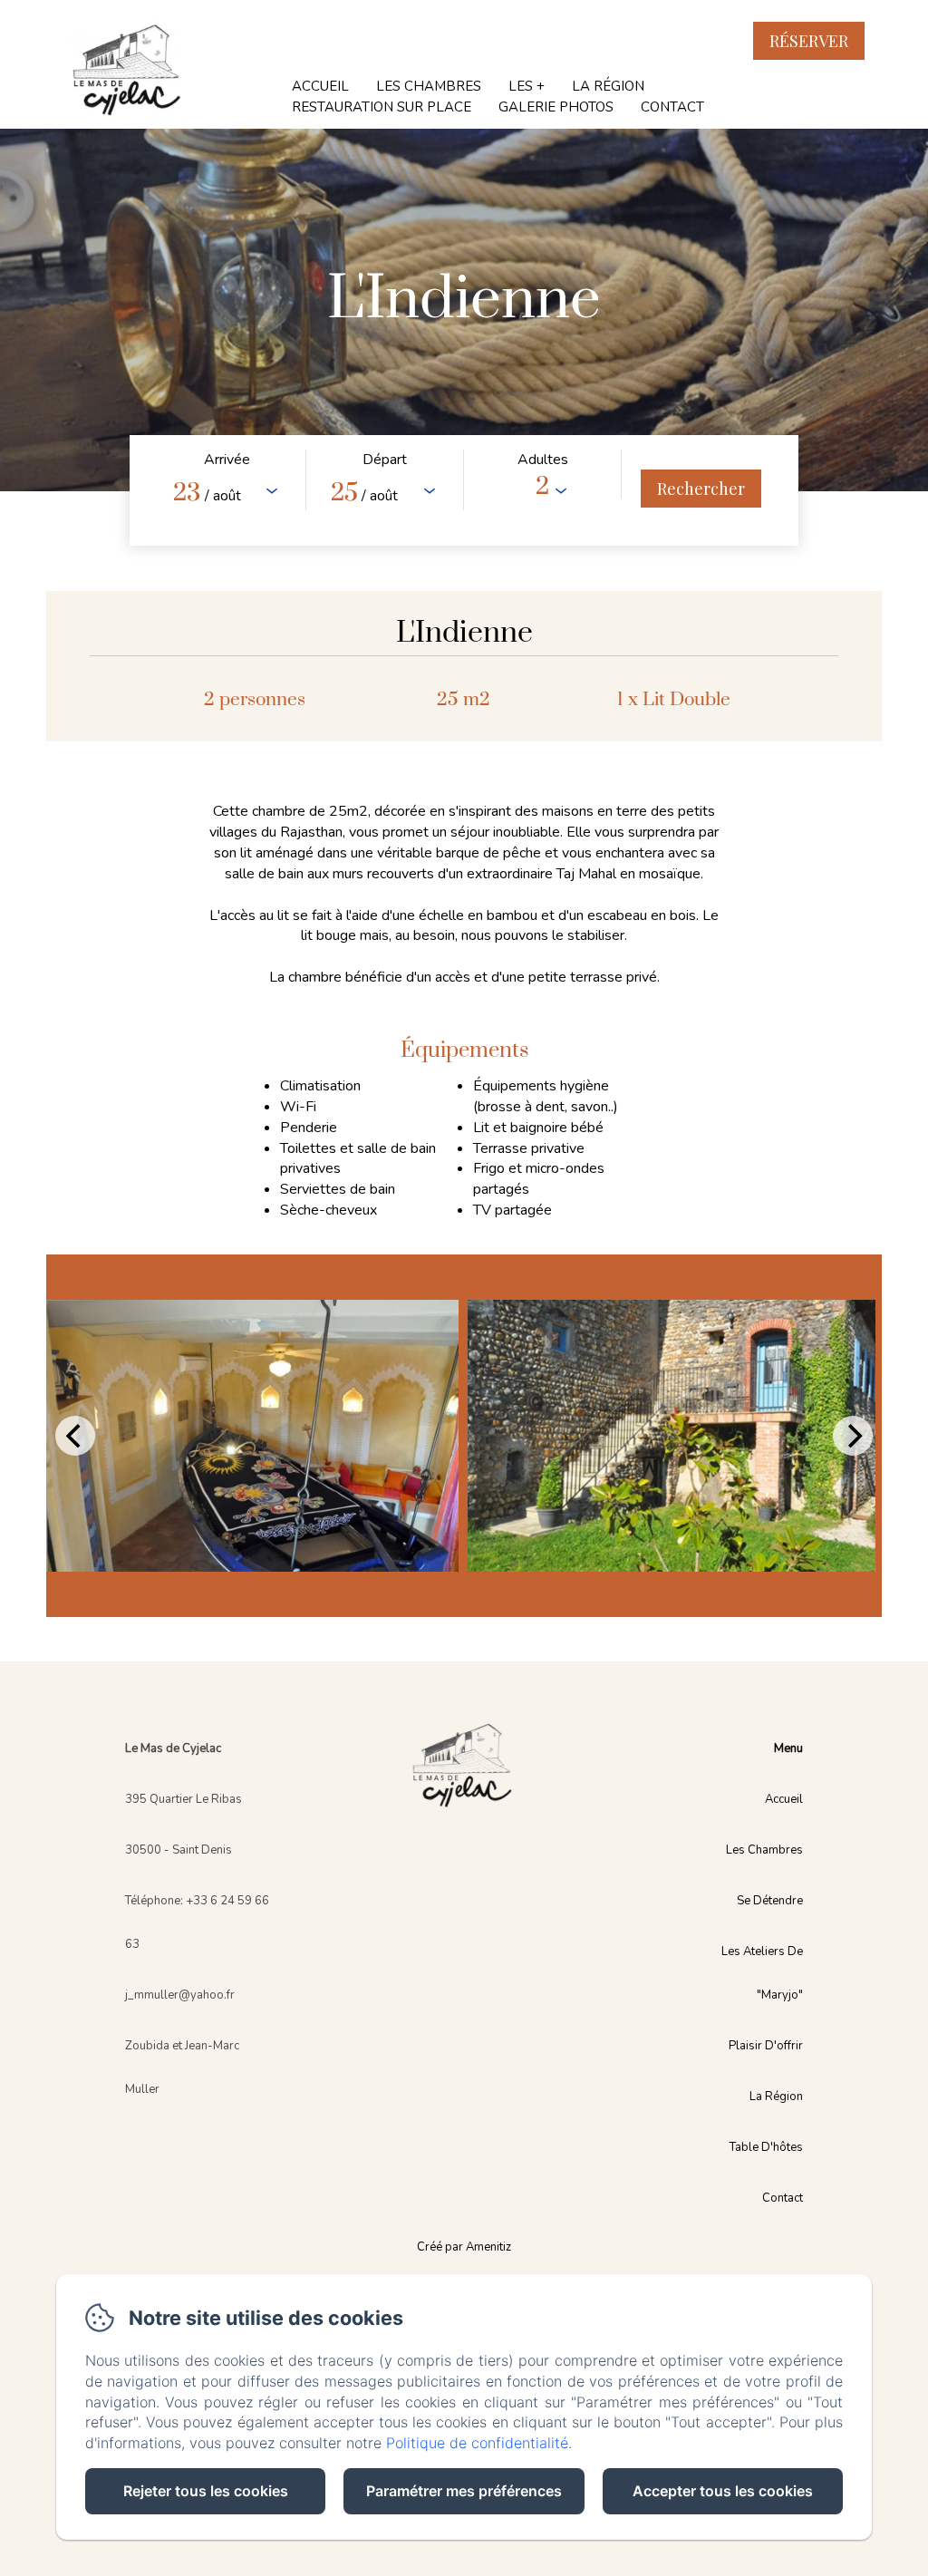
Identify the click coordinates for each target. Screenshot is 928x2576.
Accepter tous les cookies (723, 2491)
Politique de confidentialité (477, 2443)
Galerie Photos (556, 107)
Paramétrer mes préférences (464, 2491)
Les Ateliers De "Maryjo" (762, 1973)
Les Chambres (429, 86)
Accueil (320, 86)
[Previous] (75, 1436)
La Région (608, 86)
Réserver (809, 41)
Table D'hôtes (766, 2147)
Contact (672, 107)
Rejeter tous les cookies (206, 2491)
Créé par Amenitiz (464, 2247)
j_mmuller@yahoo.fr (180, 1995)
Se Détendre (770, 1901)
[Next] (853, 1436)
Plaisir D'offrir (766, 2046)
